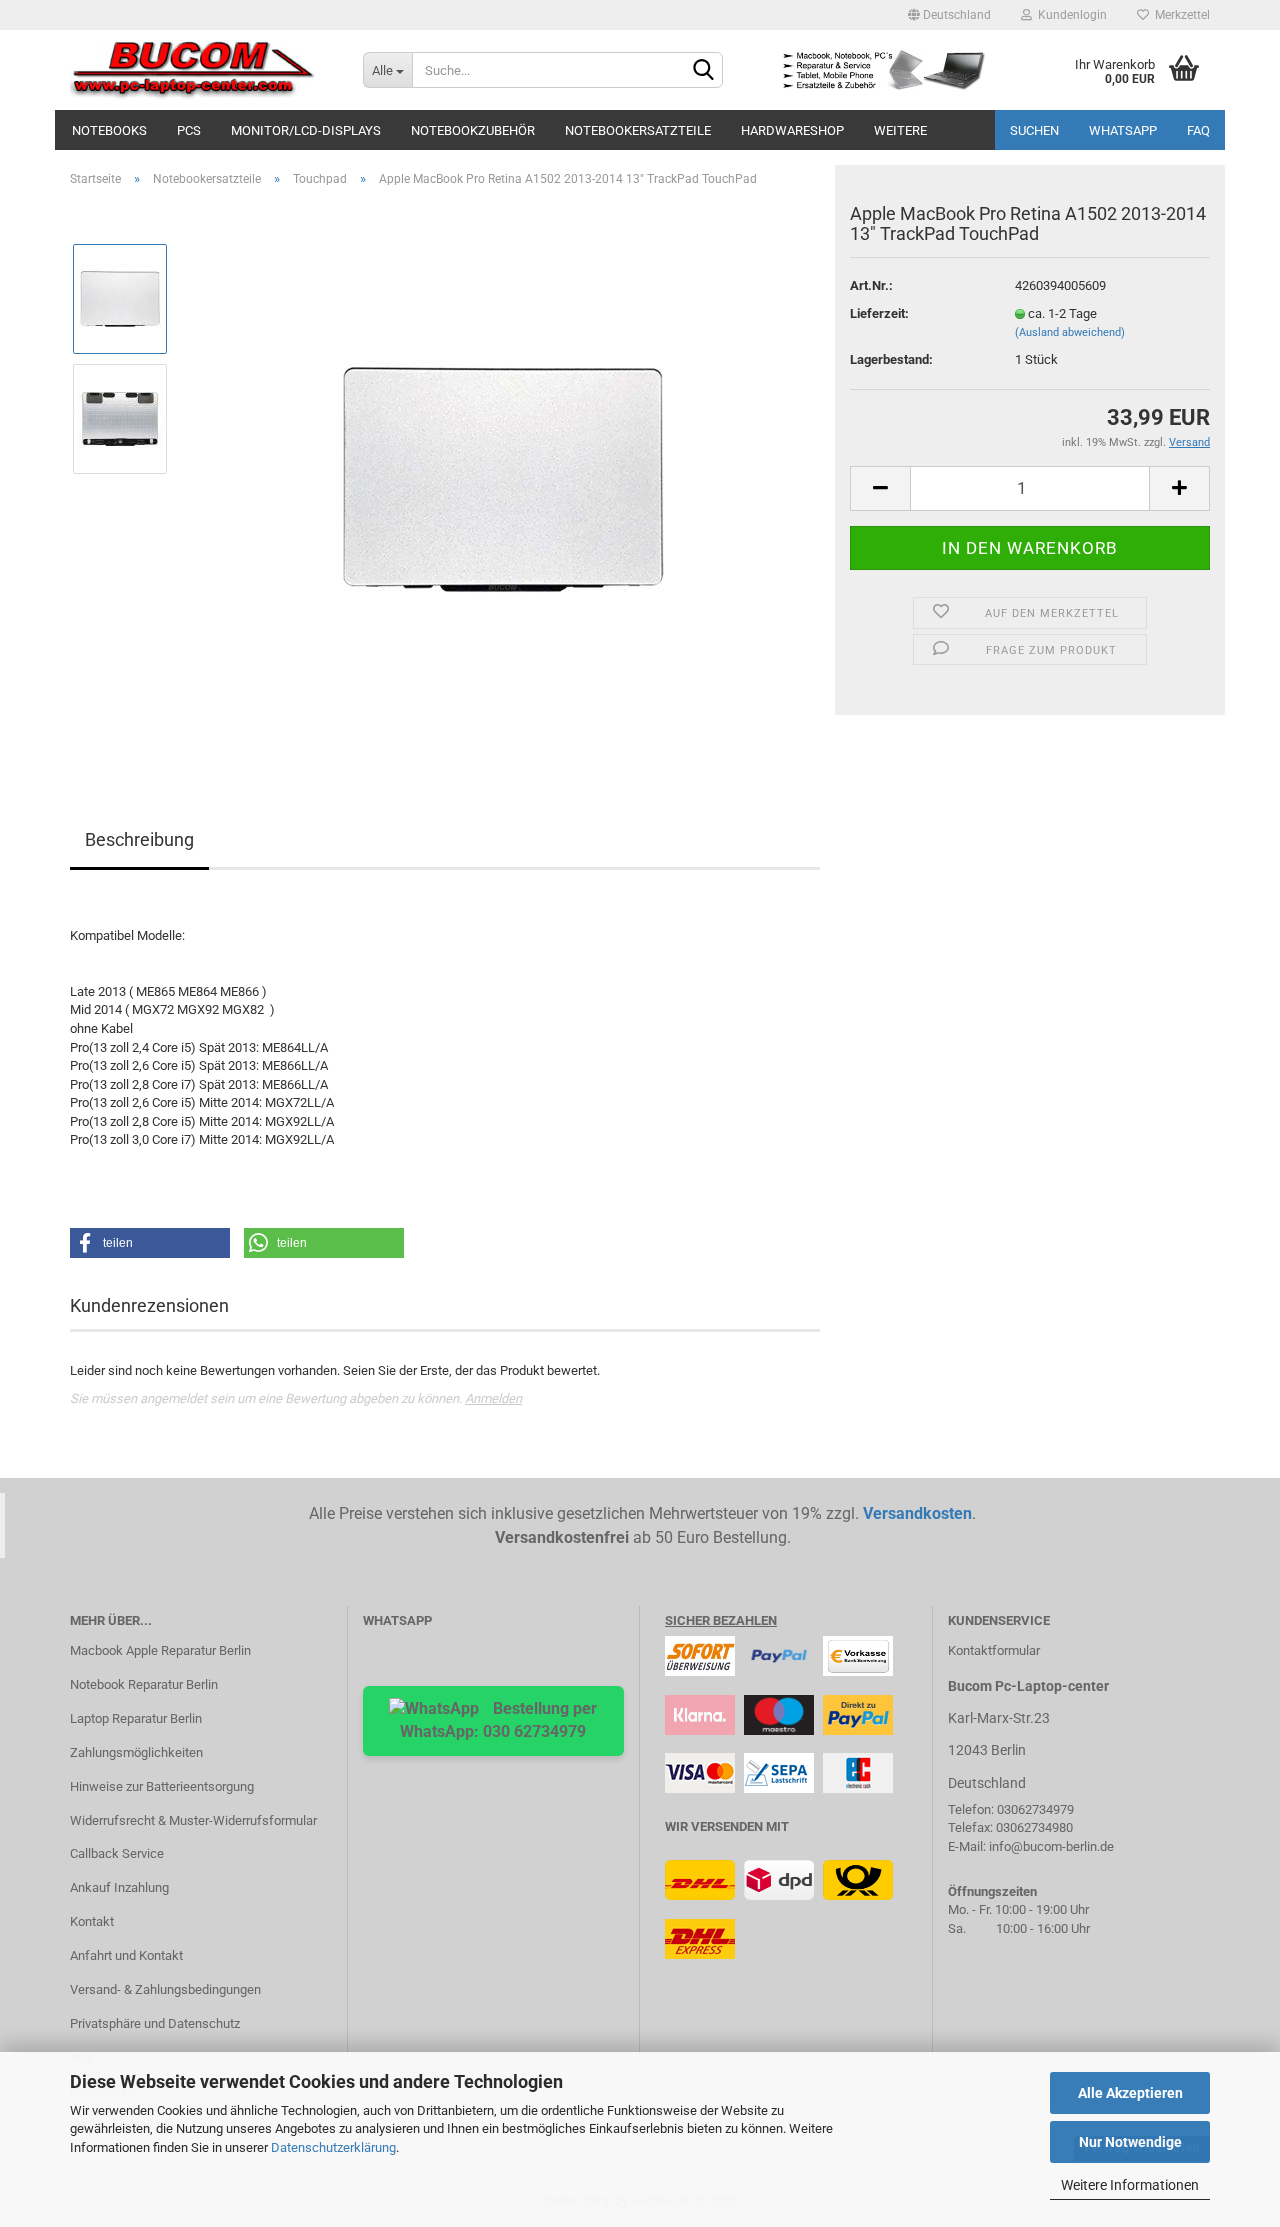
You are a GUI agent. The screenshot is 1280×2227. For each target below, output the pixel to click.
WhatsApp (1123, 130)
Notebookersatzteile (638, 130)
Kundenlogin (1069, 15)
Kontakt (92, 1921)
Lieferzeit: (879, 313)
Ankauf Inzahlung (119, 1887)
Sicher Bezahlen (721, 1620)
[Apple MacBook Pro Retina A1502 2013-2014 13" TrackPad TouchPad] (503, 477)
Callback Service (117, 1853)
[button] (150, 1243)
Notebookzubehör (473, 130)
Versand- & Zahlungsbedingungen (165, 1989)
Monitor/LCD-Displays (306, 130)
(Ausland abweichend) (1070, 332)
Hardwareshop (792, 130)
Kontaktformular (994, 1650)
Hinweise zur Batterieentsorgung (162, 1786)
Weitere (900, 130)
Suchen (1034, 130)
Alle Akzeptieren (1130, 2093)
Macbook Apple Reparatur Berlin (160, 1650)
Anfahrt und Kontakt (126, 1955)
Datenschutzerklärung (333, 2147)
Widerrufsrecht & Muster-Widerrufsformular (193, 1820)
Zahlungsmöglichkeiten (136, 1752)
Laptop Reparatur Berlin (136, 1718)
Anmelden (493, 1398)
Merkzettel (1179, 15)
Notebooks (109, 130)
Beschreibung (139, 839)
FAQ (1198, 130)
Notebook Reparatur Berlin (144, 1684)
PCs (189, 130)
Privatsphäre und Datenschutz (155, 2023)
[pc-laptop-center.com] (201, 70)
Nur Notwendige (1130, 2142)
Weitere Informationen (1130, 2185)
